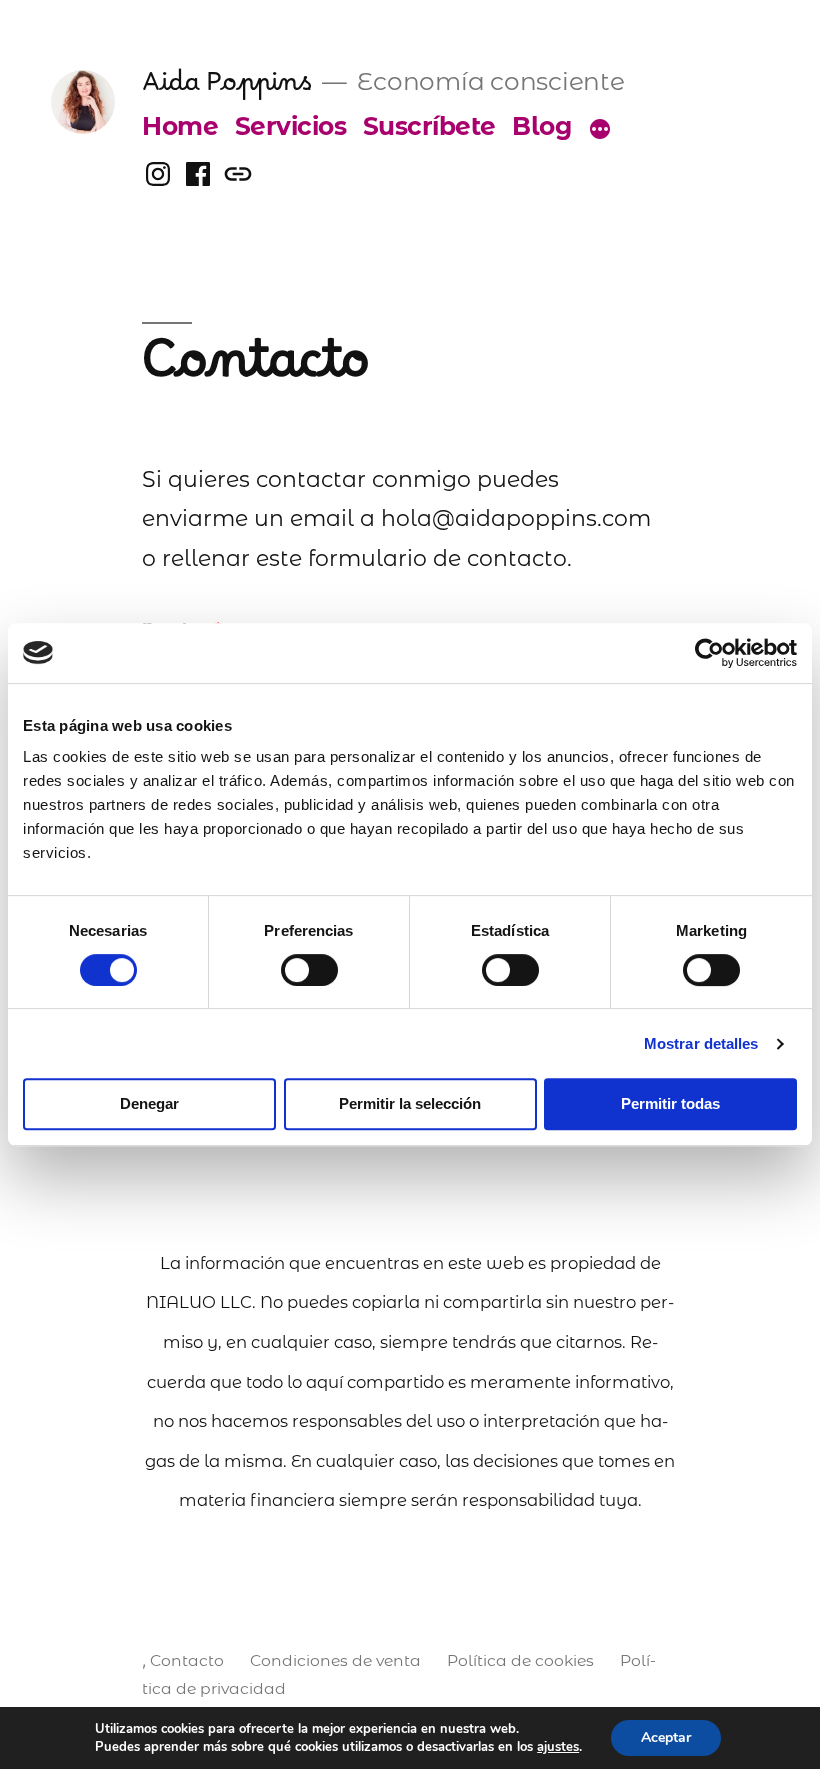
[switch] (309, 970)
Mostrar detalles (701, 1043)
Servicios (291, 126)
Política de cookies (520, 1660)
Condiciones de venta (335, 1660)
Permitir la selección (410, 1103)
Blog (541, 126)
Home (180, 126)
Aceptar (666, 1737)
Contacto (187, 1660)
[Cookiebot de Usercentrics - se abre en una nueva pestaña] (709, 653)
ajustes (558, 1747)
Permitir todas (670, 1103)
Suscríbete (429, 126)
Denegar (149, 1103)
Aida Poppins (226, 90)
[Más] (600, 130)
